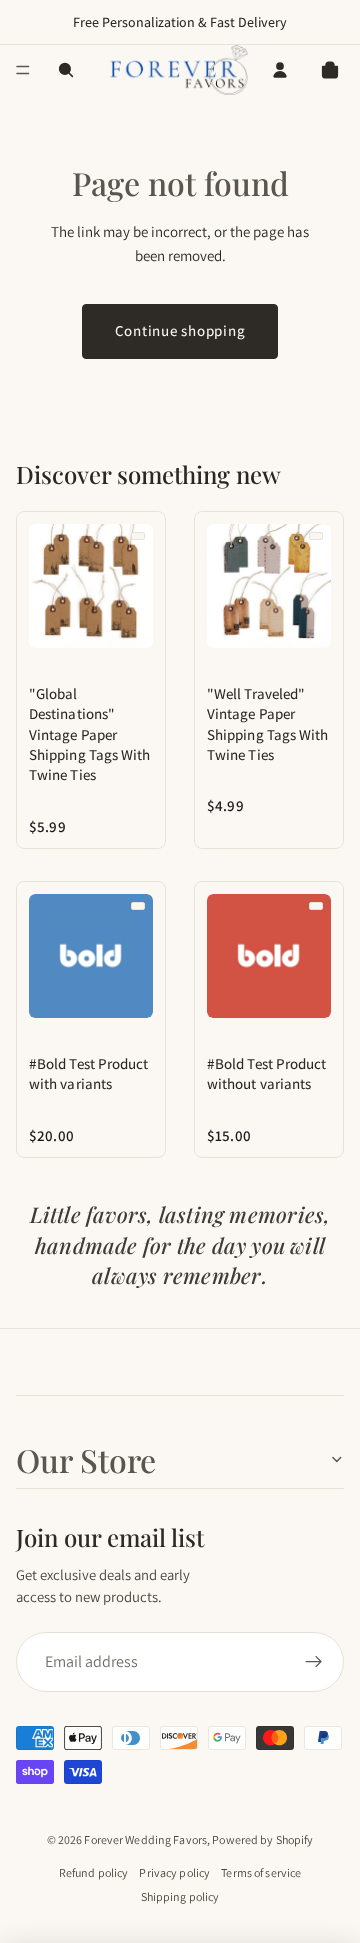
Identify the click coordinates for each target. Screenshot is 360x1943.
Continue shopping (180, 330)
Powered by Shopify (262, 1839)
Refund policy (94, 1872)
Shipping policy (180, 1896)
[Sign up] (314, 1662)
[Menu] (23, 70)
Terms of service (261, 1872)
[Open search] (66, 70)
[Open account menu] (280, 70)
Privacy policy (174, 1872)
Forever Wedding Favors (145, 1839)
